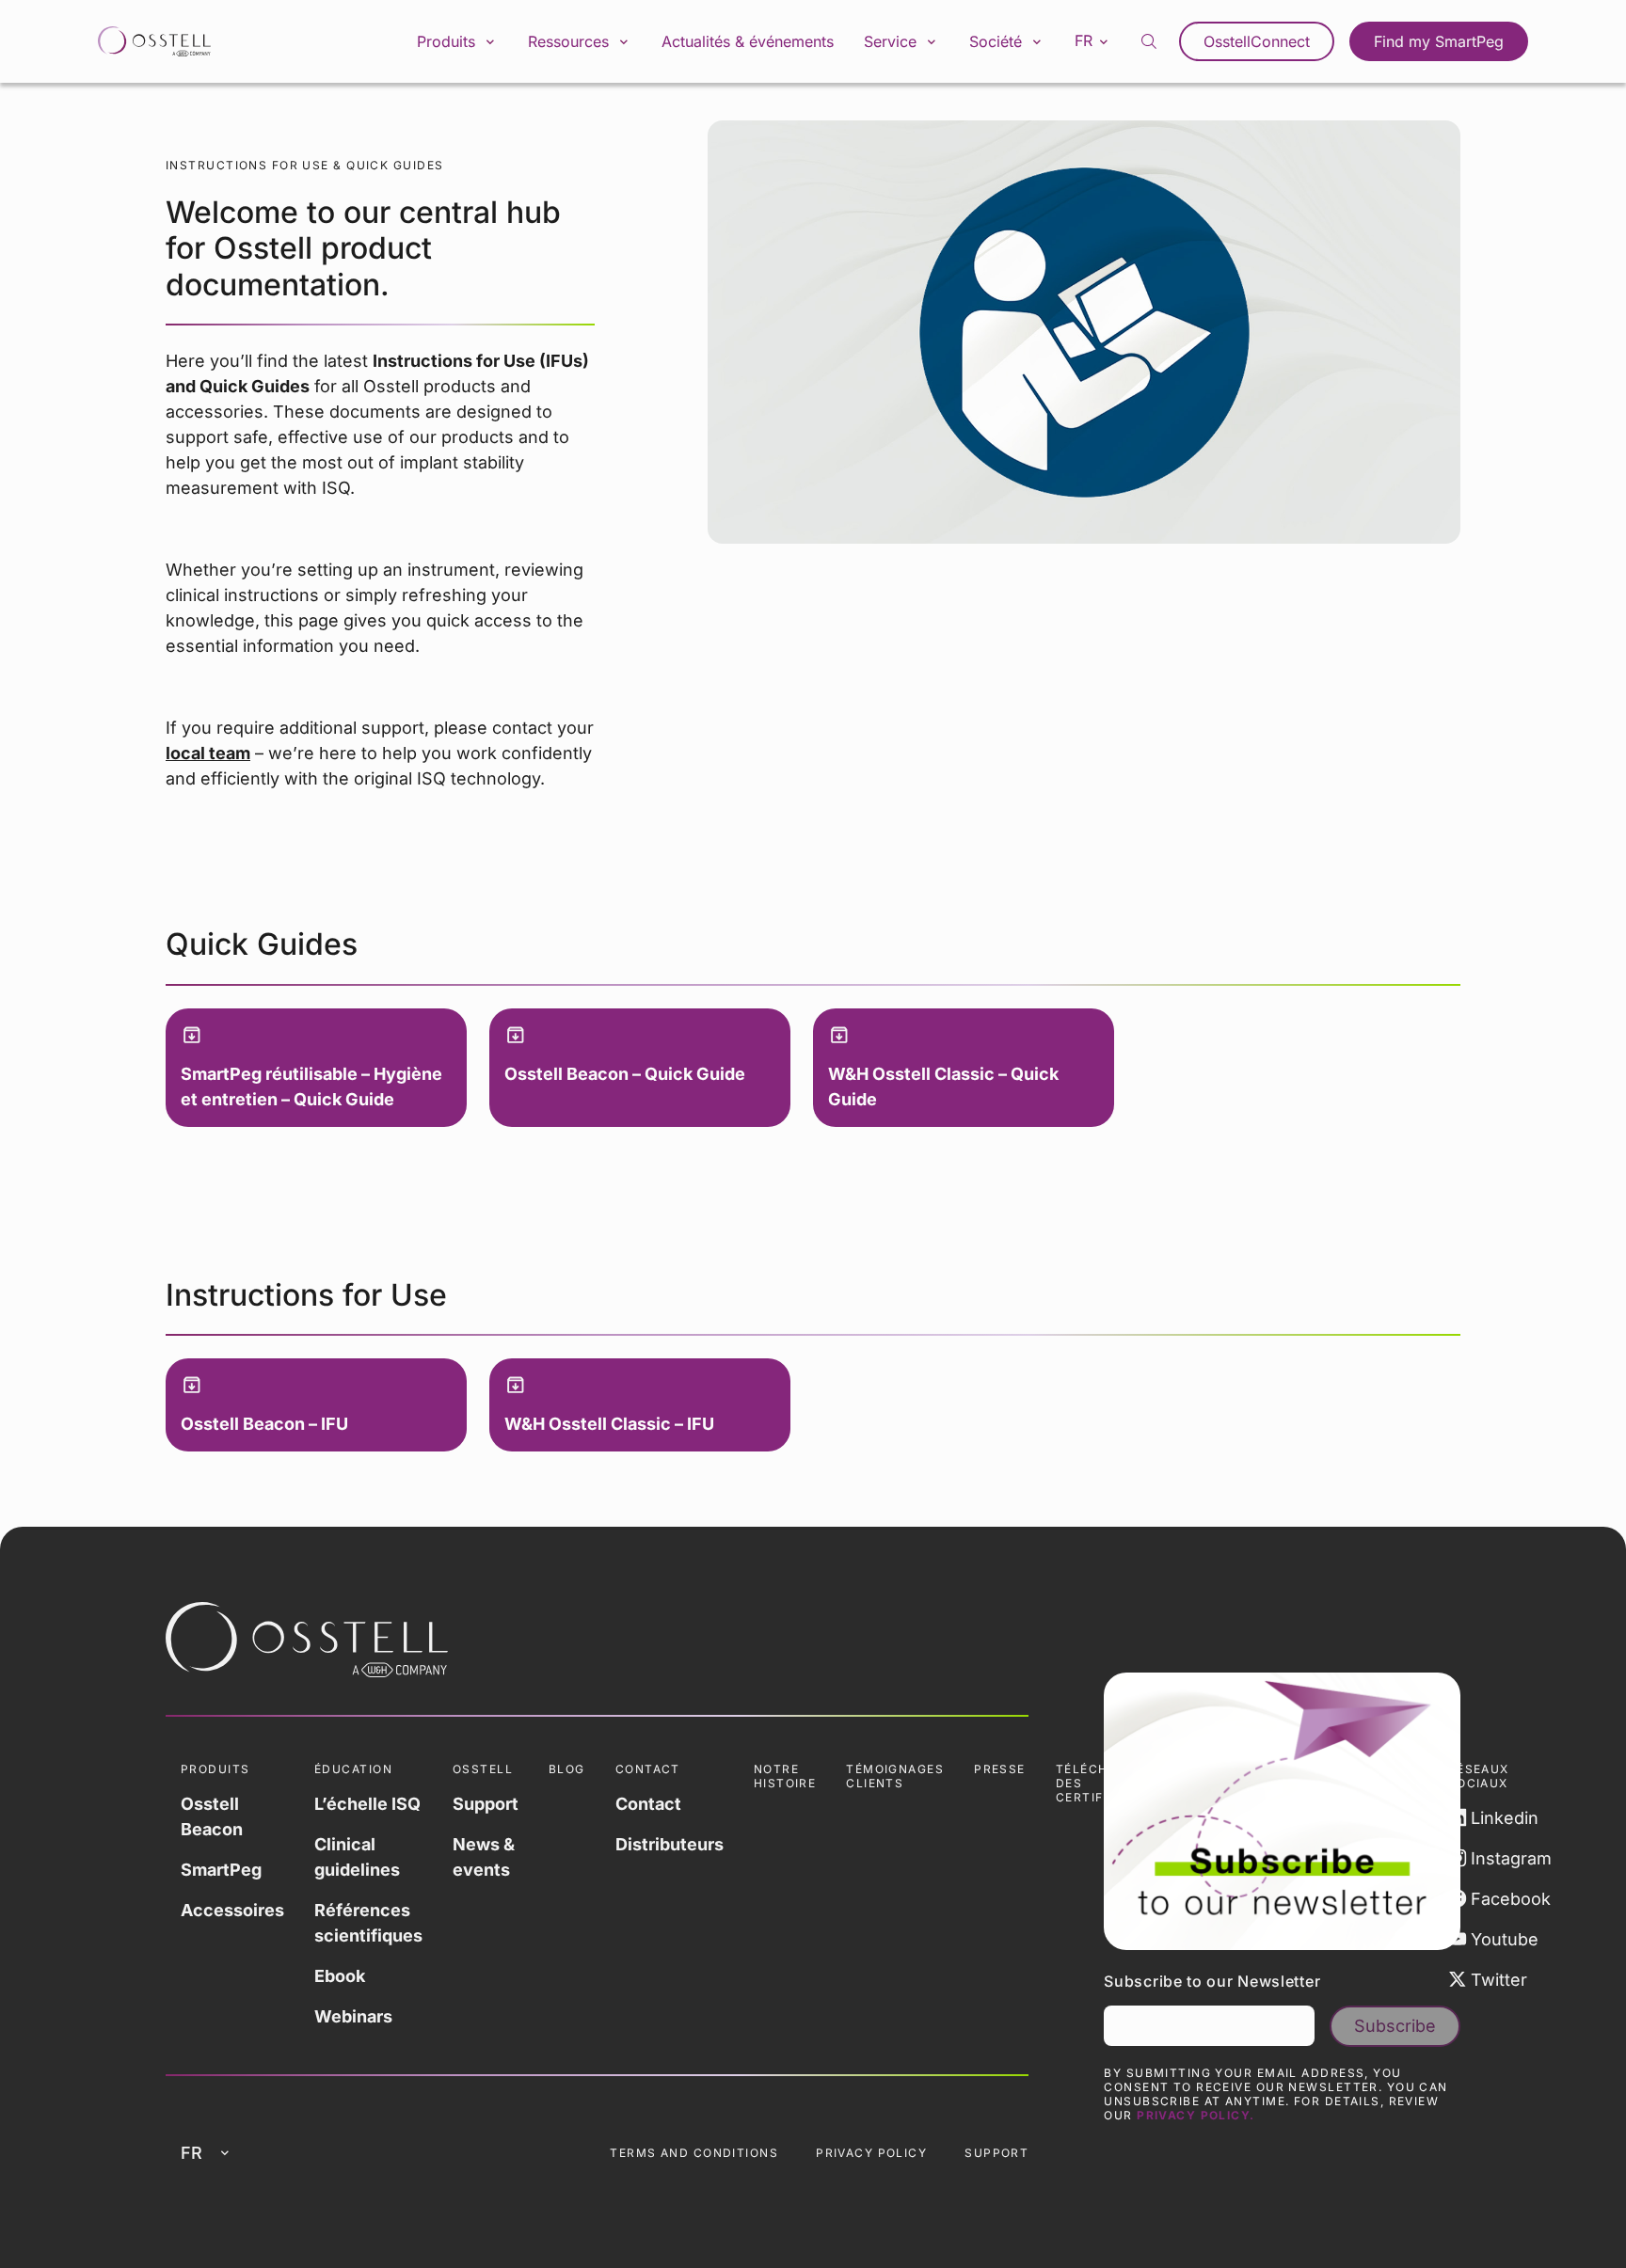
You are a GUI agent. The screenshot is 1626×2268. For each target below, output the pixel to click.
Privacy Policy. (1196, 2115)
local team (208, 753)
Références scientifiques (368, 1923)
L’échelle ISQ (367, 1804)
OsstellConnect (1257, 41)
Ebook (340, 1976)
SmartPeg (221, 1870)
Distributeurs (670, 1844)
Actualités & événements (748, 41)
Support (486, 1804)
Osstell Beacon (212, 1816)
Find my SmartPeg (1439, 41)
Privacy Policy (871, 2153)
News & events (484, 1857)
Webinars (353, 2016)
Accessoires (232, 1910)
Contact (648, 1804)
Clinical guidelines (357, 1857)
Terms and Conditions (694, 2153)
